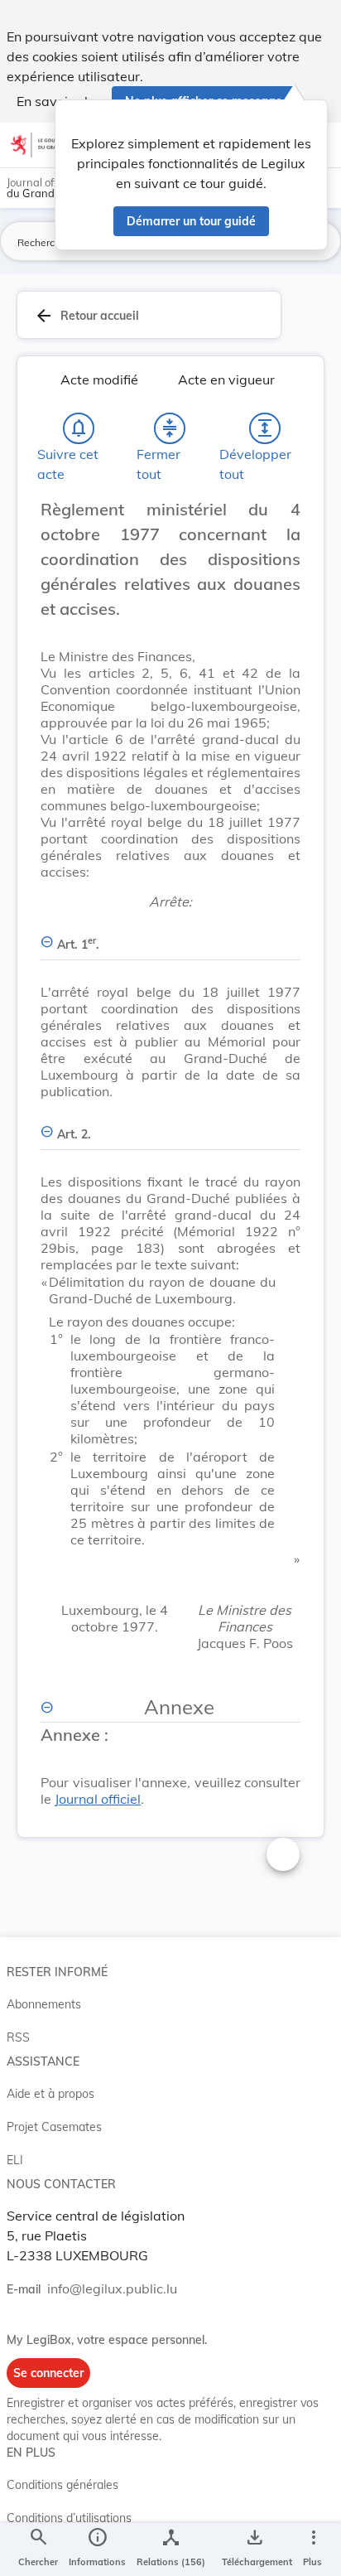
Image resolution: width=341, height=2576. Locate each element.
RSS (18, 2037)
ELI (15, 2160)
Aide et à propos (50, 2094)
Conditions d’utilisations (69, 2518)
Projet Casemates (54, 2127)
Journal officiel (98, 1799)
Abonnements (44, 2004)
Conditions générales (62, 2485)
